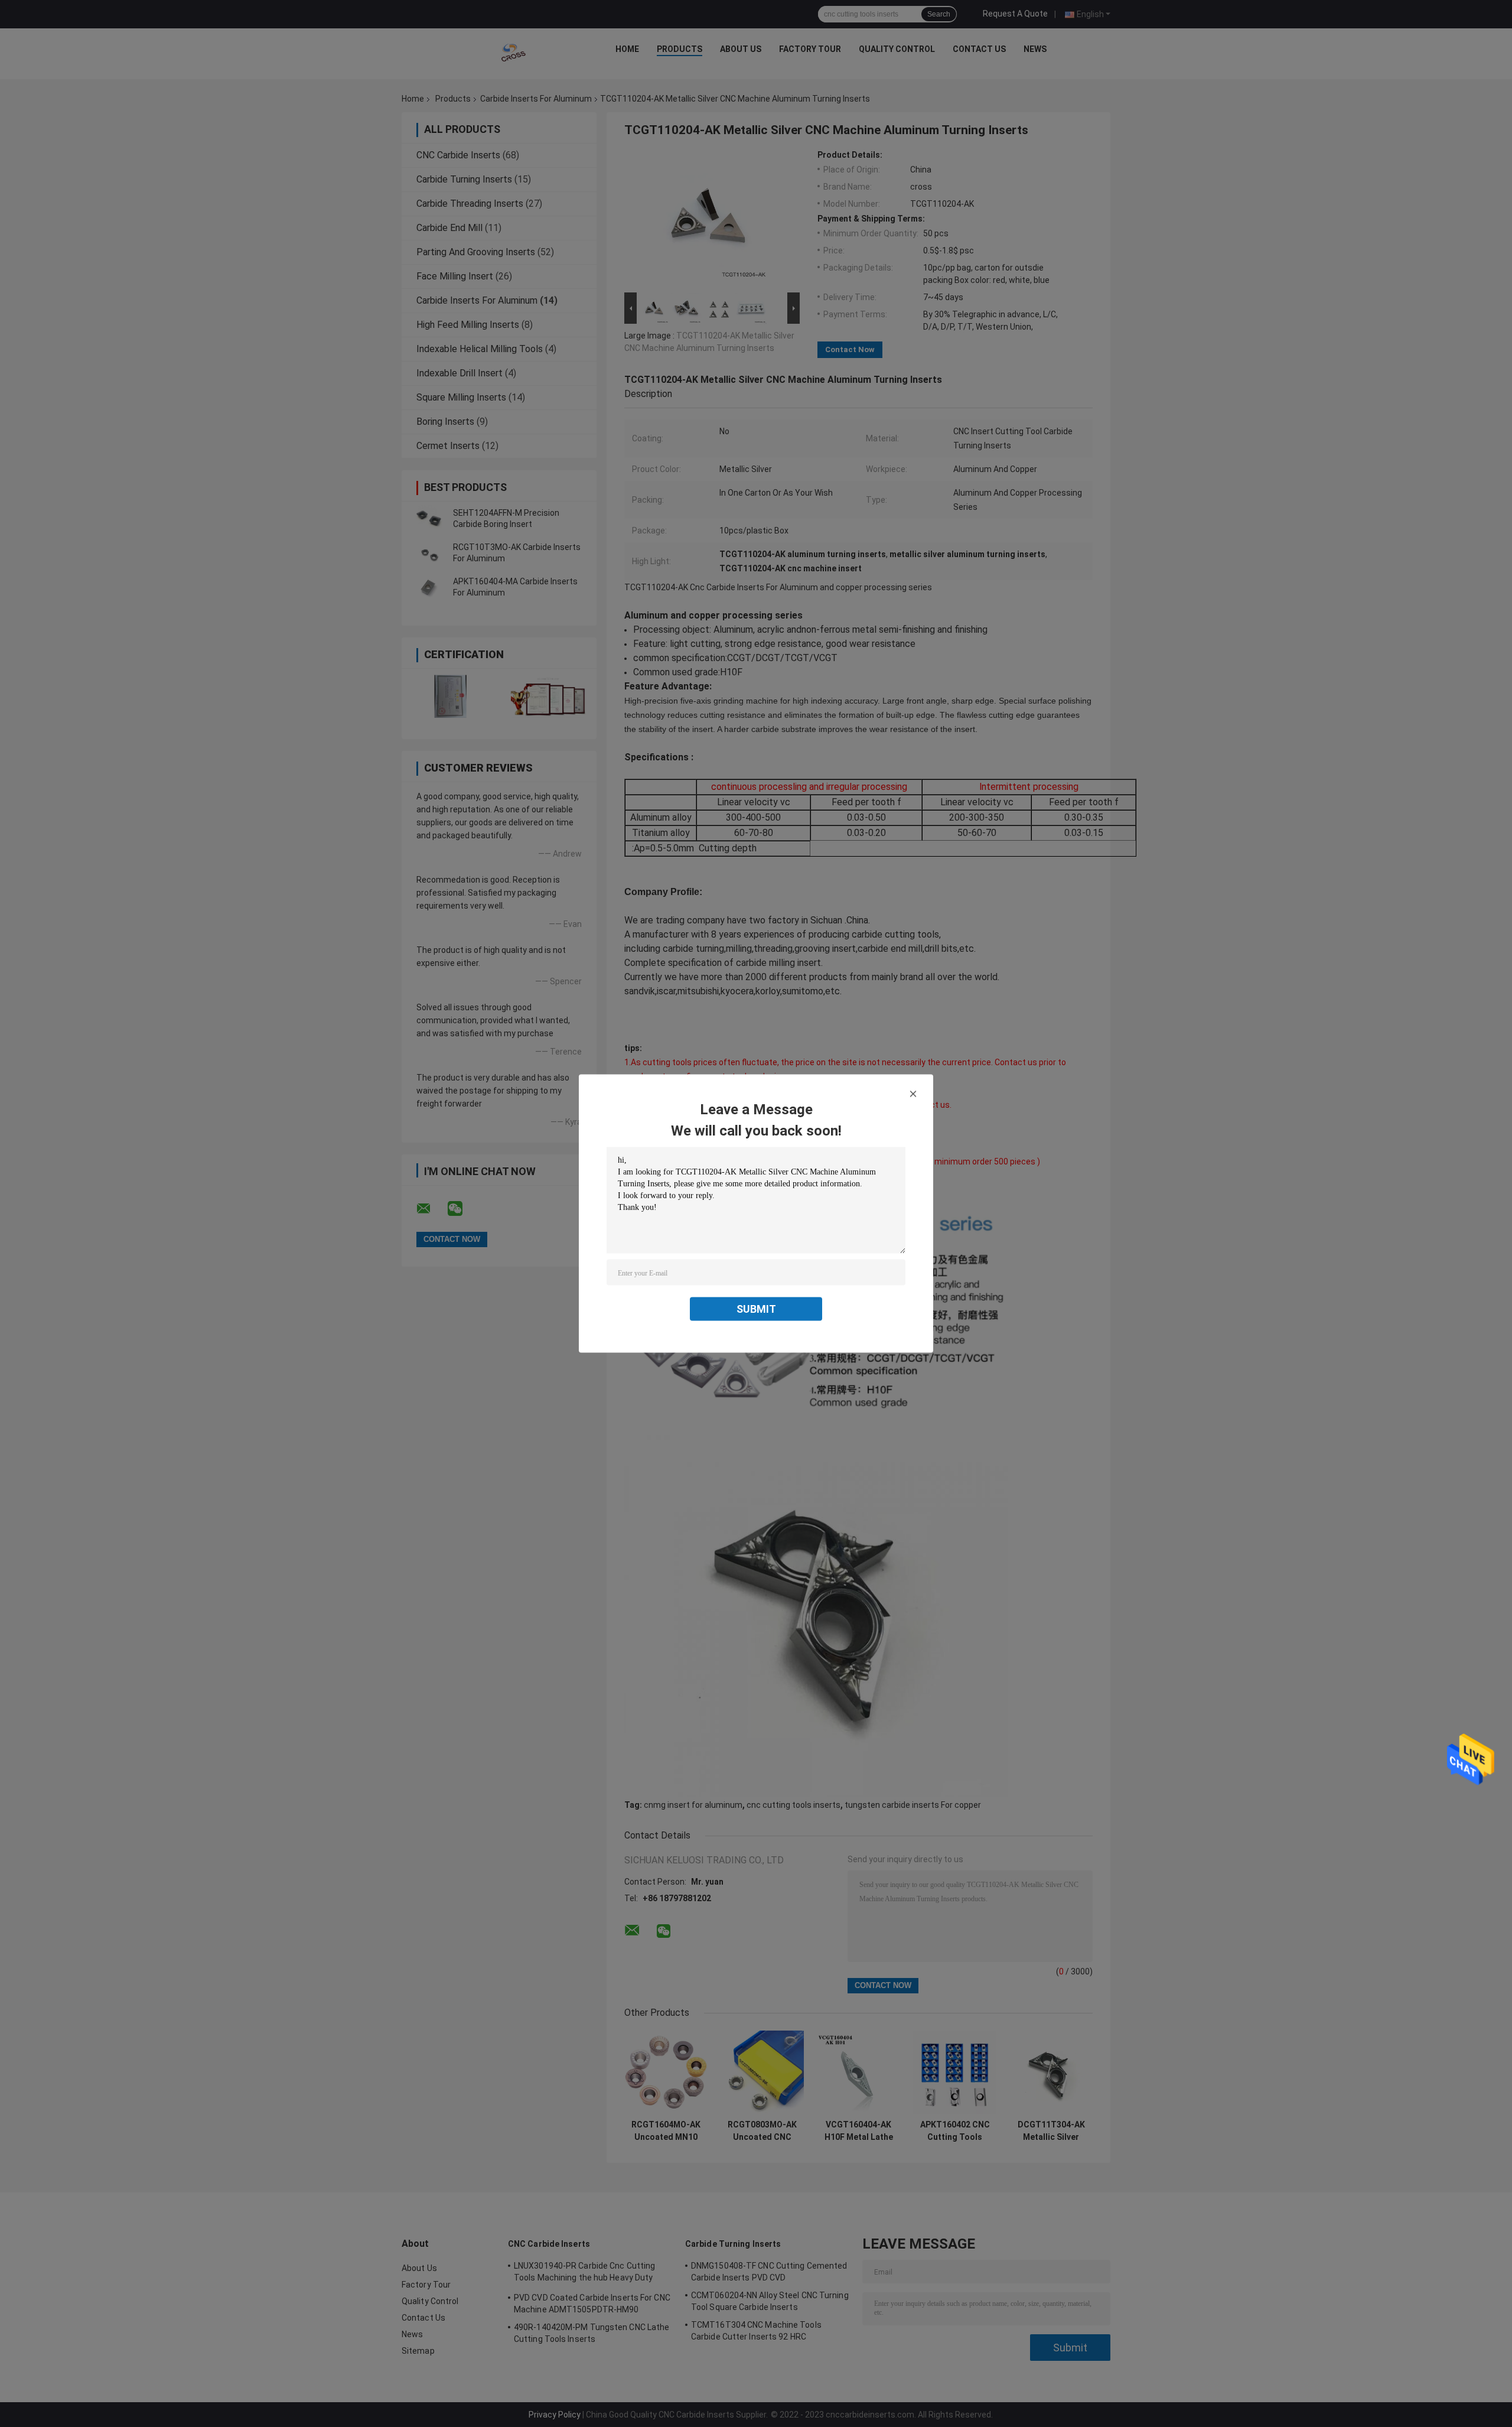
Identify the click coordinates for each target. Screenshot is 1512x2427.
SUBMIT (756, 1309)
